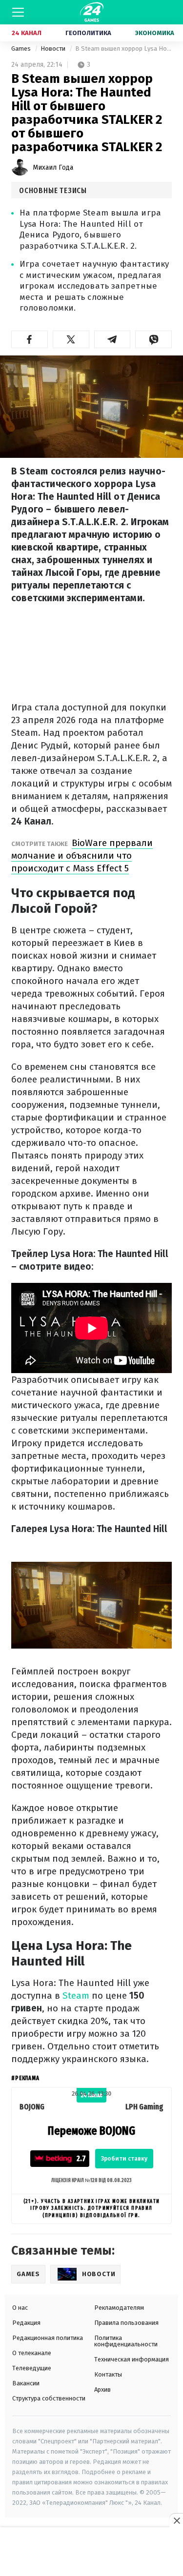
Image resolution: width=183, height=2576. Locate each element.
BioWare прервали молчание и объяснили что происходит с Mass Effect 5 (82, 855)
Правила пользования (126, 2323)
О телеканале (32, 2353)
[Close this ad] (176, 2520)
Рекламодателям (119, 2308)
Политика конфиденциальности (126, 2341)
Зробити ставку (124, 2159)
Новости (54, 49)
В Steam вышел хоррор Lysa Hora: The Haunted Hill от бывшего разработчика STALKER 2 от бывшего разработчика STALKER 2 (123, 49)
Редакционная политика (48, 2338)
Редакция (26, 2323)
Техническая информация (132, 2359)
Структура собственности (49, 2398)
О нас (20, 2308)
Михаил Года (53, 167)
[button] (30, 339)
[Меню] (18, 12)
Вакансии (26, 2383)
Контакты (108, 2374)
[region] (92, 2552)
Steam (77, 1996)
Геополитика (88, 33)
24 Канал (27, 33)
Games (22, 49)
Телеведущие (32, 2368)
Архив (102, 2389)
